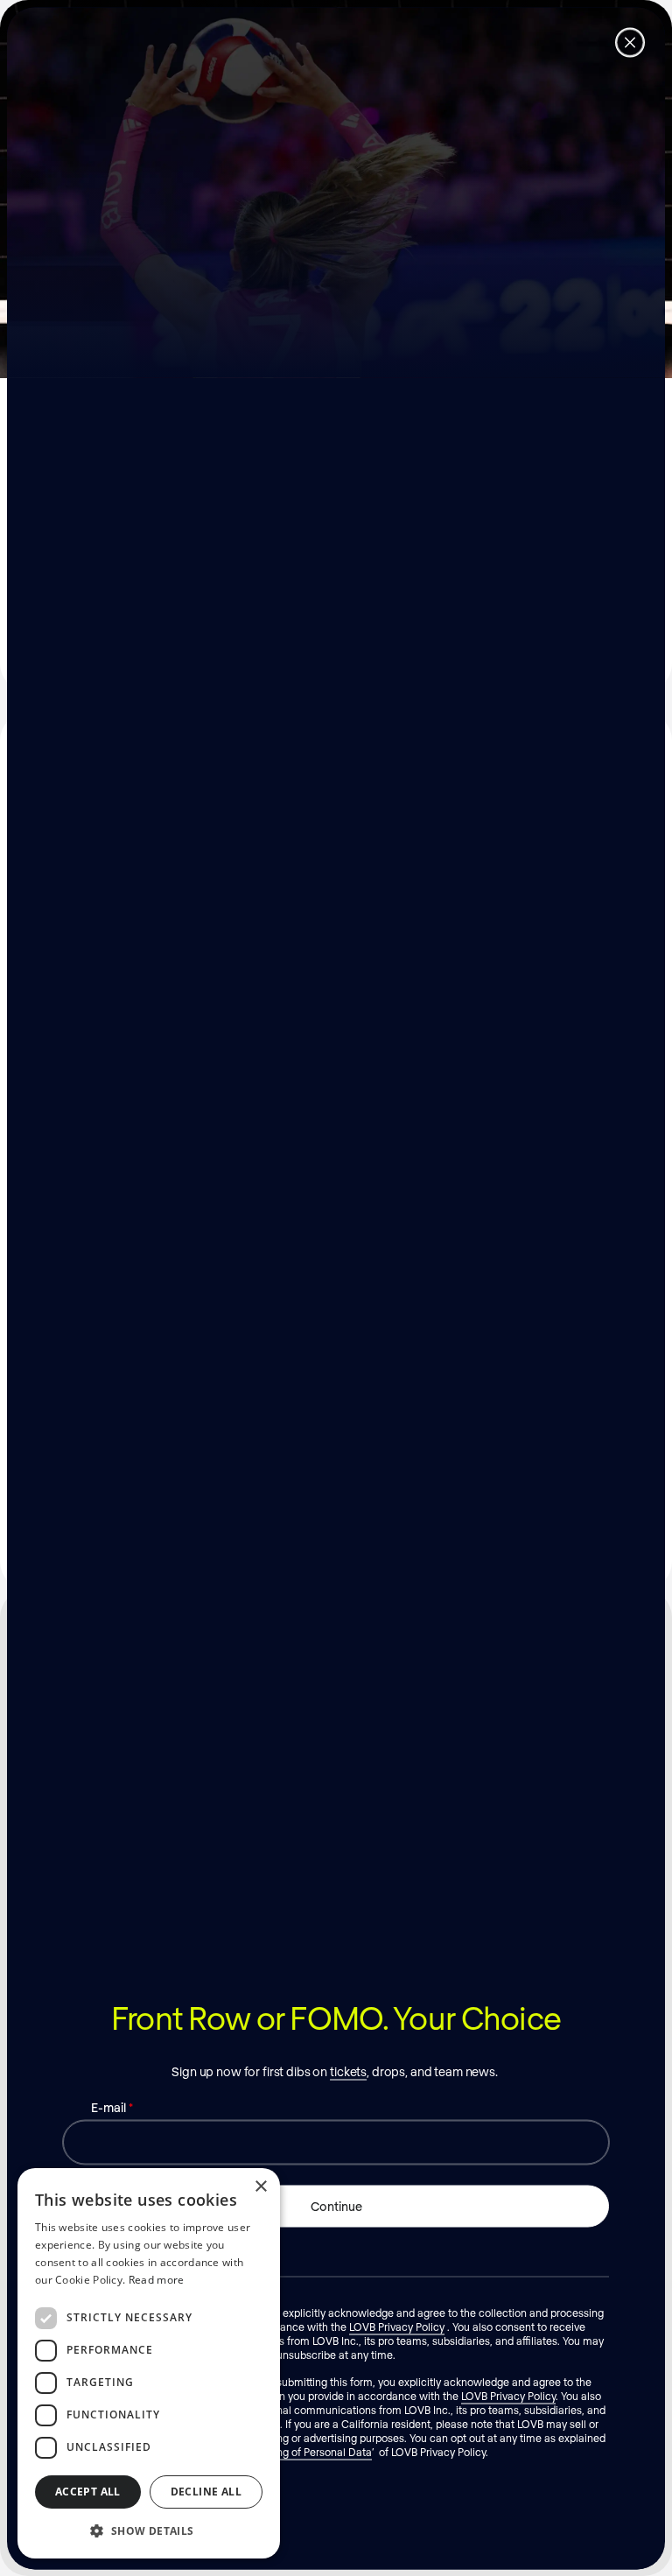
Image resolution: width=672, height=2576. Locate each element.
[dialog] (149, 2363)
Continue (336, 2205)
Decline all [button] (206, 2492)
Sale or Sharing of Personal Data (294, 2451)
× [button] (260, 2187)
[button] (149, 2530)
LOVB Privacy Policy (397, 2326)
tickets (348, 2071)
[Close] (630, 42)
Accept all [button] (88, 2492)
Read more (157, 2280)
